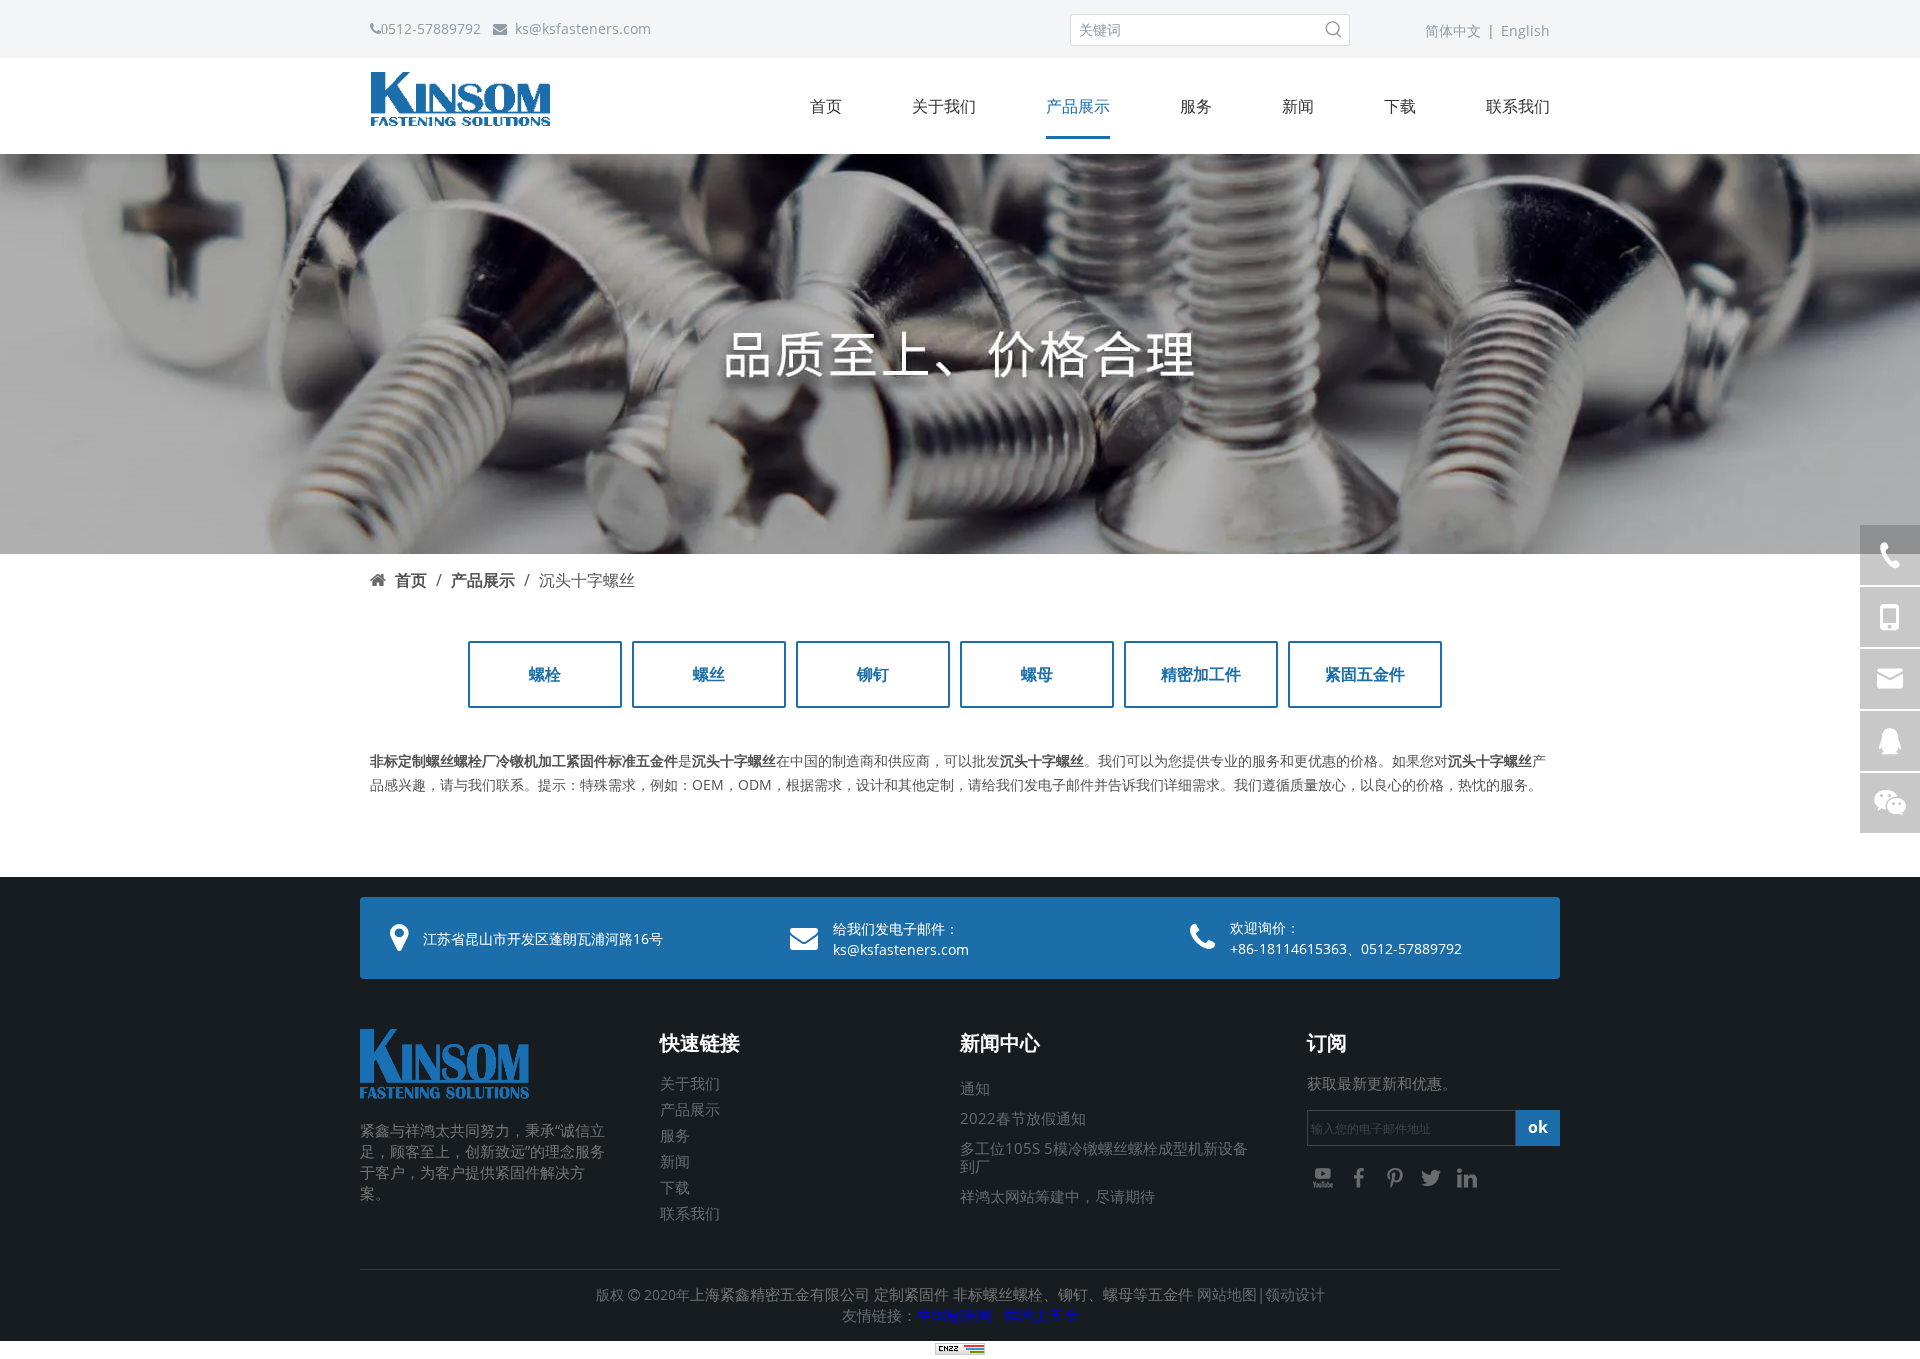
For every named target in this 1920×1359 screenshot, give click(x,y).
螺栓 (545, 674)
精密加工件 (1201, 674)
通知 (975, 1088)
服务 (675, 1135)
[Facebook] (1361, 1176)
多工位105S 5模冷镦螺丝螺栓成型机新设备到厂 (1104, 1157)
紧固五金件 (1365, 674)
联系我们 (690, 1213)
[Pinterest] (1397, 1176)
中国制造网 (954, 1315)
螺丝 (709, 674)
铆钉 (873, 674)
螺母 (1037, 674)
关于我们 (690, 1083)
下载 (675, 1187)
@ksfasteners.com (590, 28)
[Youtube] (1325, 1176)
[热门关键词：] (1334, 30)
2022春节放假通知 (1023, 1118)
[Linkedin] (1467, 1176)
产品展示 (690, 1109)
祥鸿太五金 (1041, 1315)
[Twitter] (1433, 1176)
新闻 (675, 1161)
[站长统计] (960, 1349)
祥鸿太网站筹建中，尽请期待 (1057, 1196)
